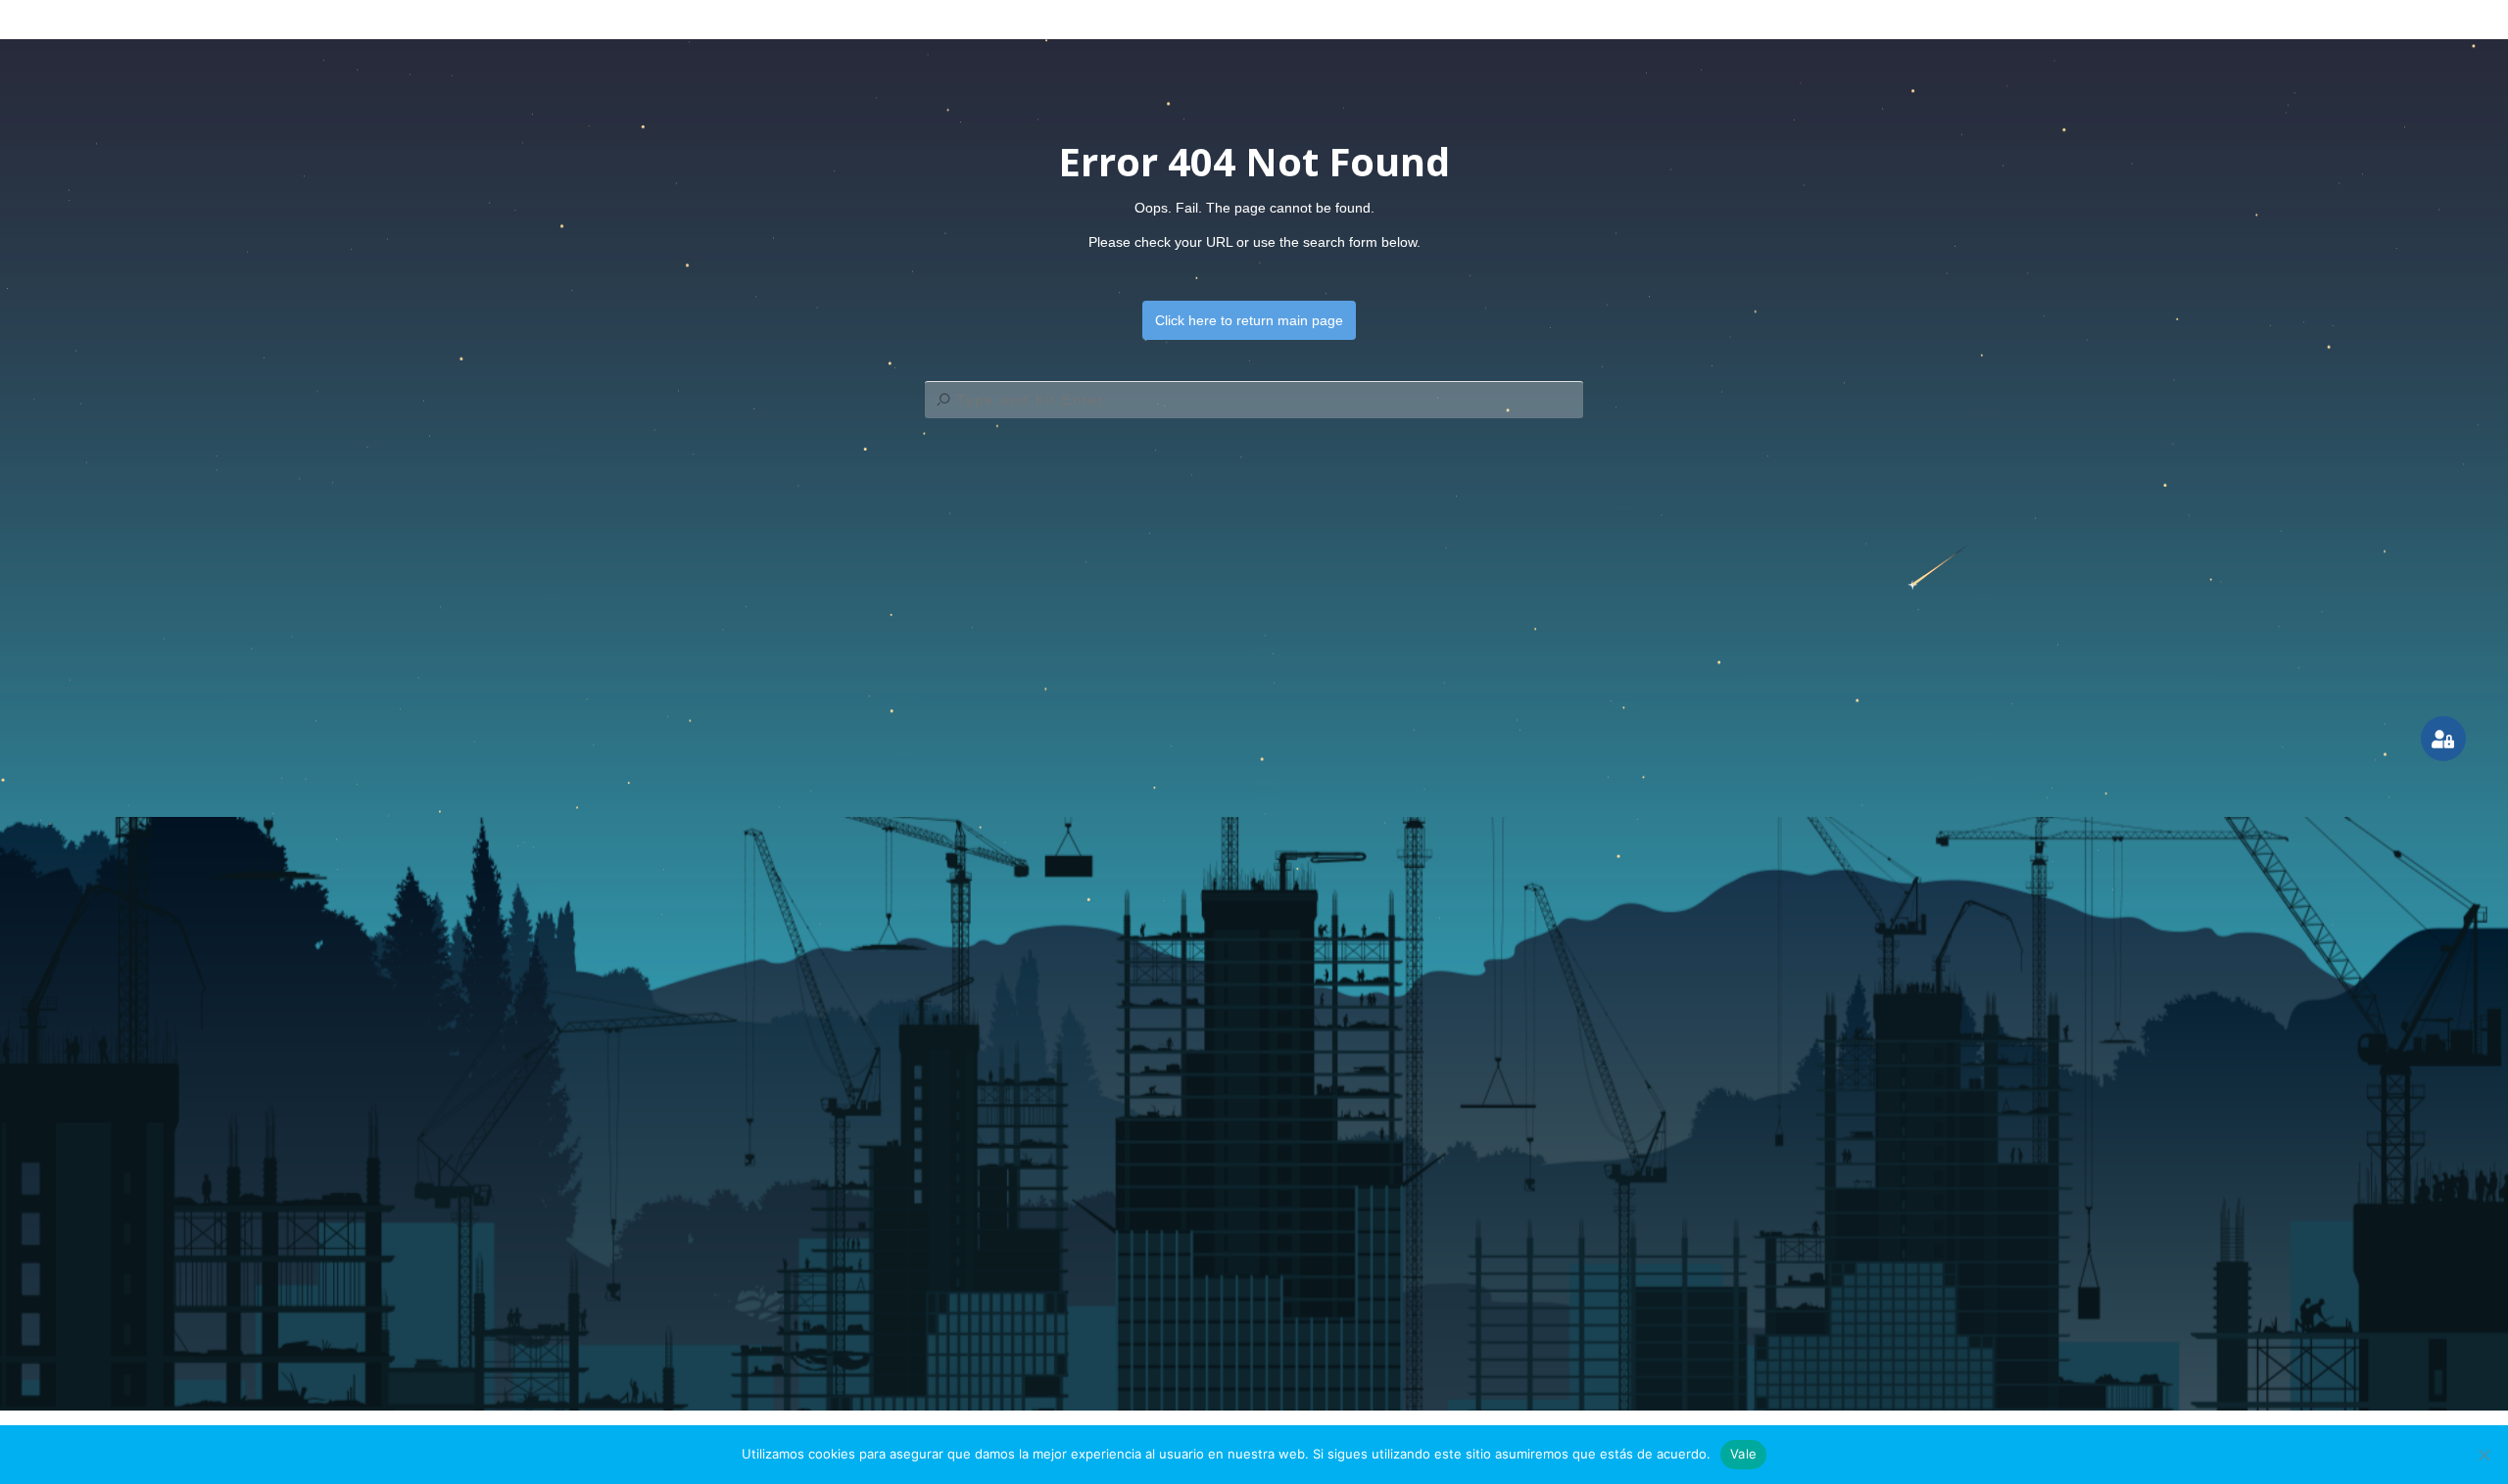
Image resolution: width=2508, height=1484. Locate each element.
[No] (2484, 1455)
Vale (1743, 1454)
